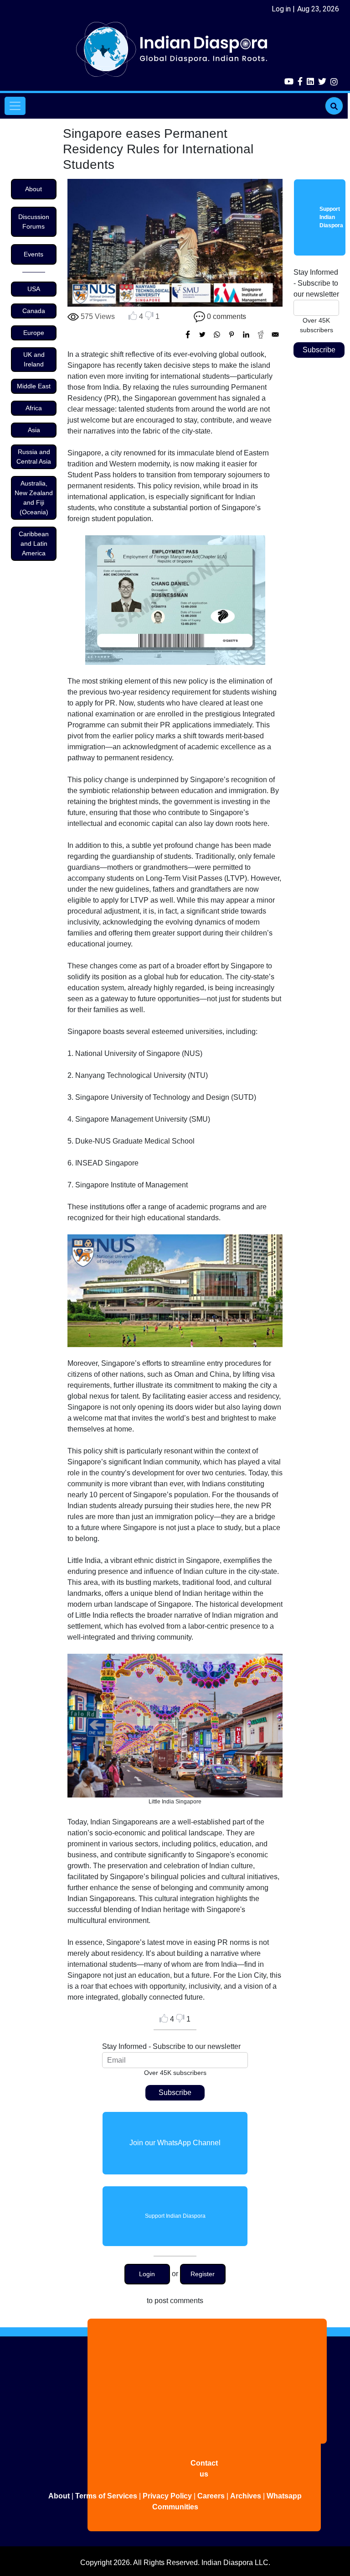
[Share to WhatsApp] (217, 334)
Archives (246, 2496)
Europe (34, 333)
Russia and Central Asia (34, 457)
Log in (281, 9)
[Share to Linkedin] (246, 334)
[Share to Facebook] (188, 334)
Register (203, 2274)
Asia (34, 430)
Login (147, 2274)
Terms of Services (106, 2496)
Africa (34, 408)
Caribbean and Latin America (34, 543)
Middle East (34, 386)
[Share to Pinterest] (232, 334)
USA (34, 289)
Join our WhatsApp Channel (175, 2143)
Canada (34, 311)
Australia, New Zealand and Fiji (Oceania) (34, 498)
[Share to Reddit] (261, 334)
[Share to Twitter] (202, 334)
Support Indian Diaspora (175, 2216)
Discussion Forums (34, 222)
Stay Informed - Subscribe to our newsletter (171, 2046)
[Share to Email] (275, 334)
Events (33, 254)
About (33, 189)
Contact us (204, 2469)
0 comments (226, 316)
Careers (211, 2496)
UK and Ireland (34, 359)
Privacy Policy (167, 2496)
